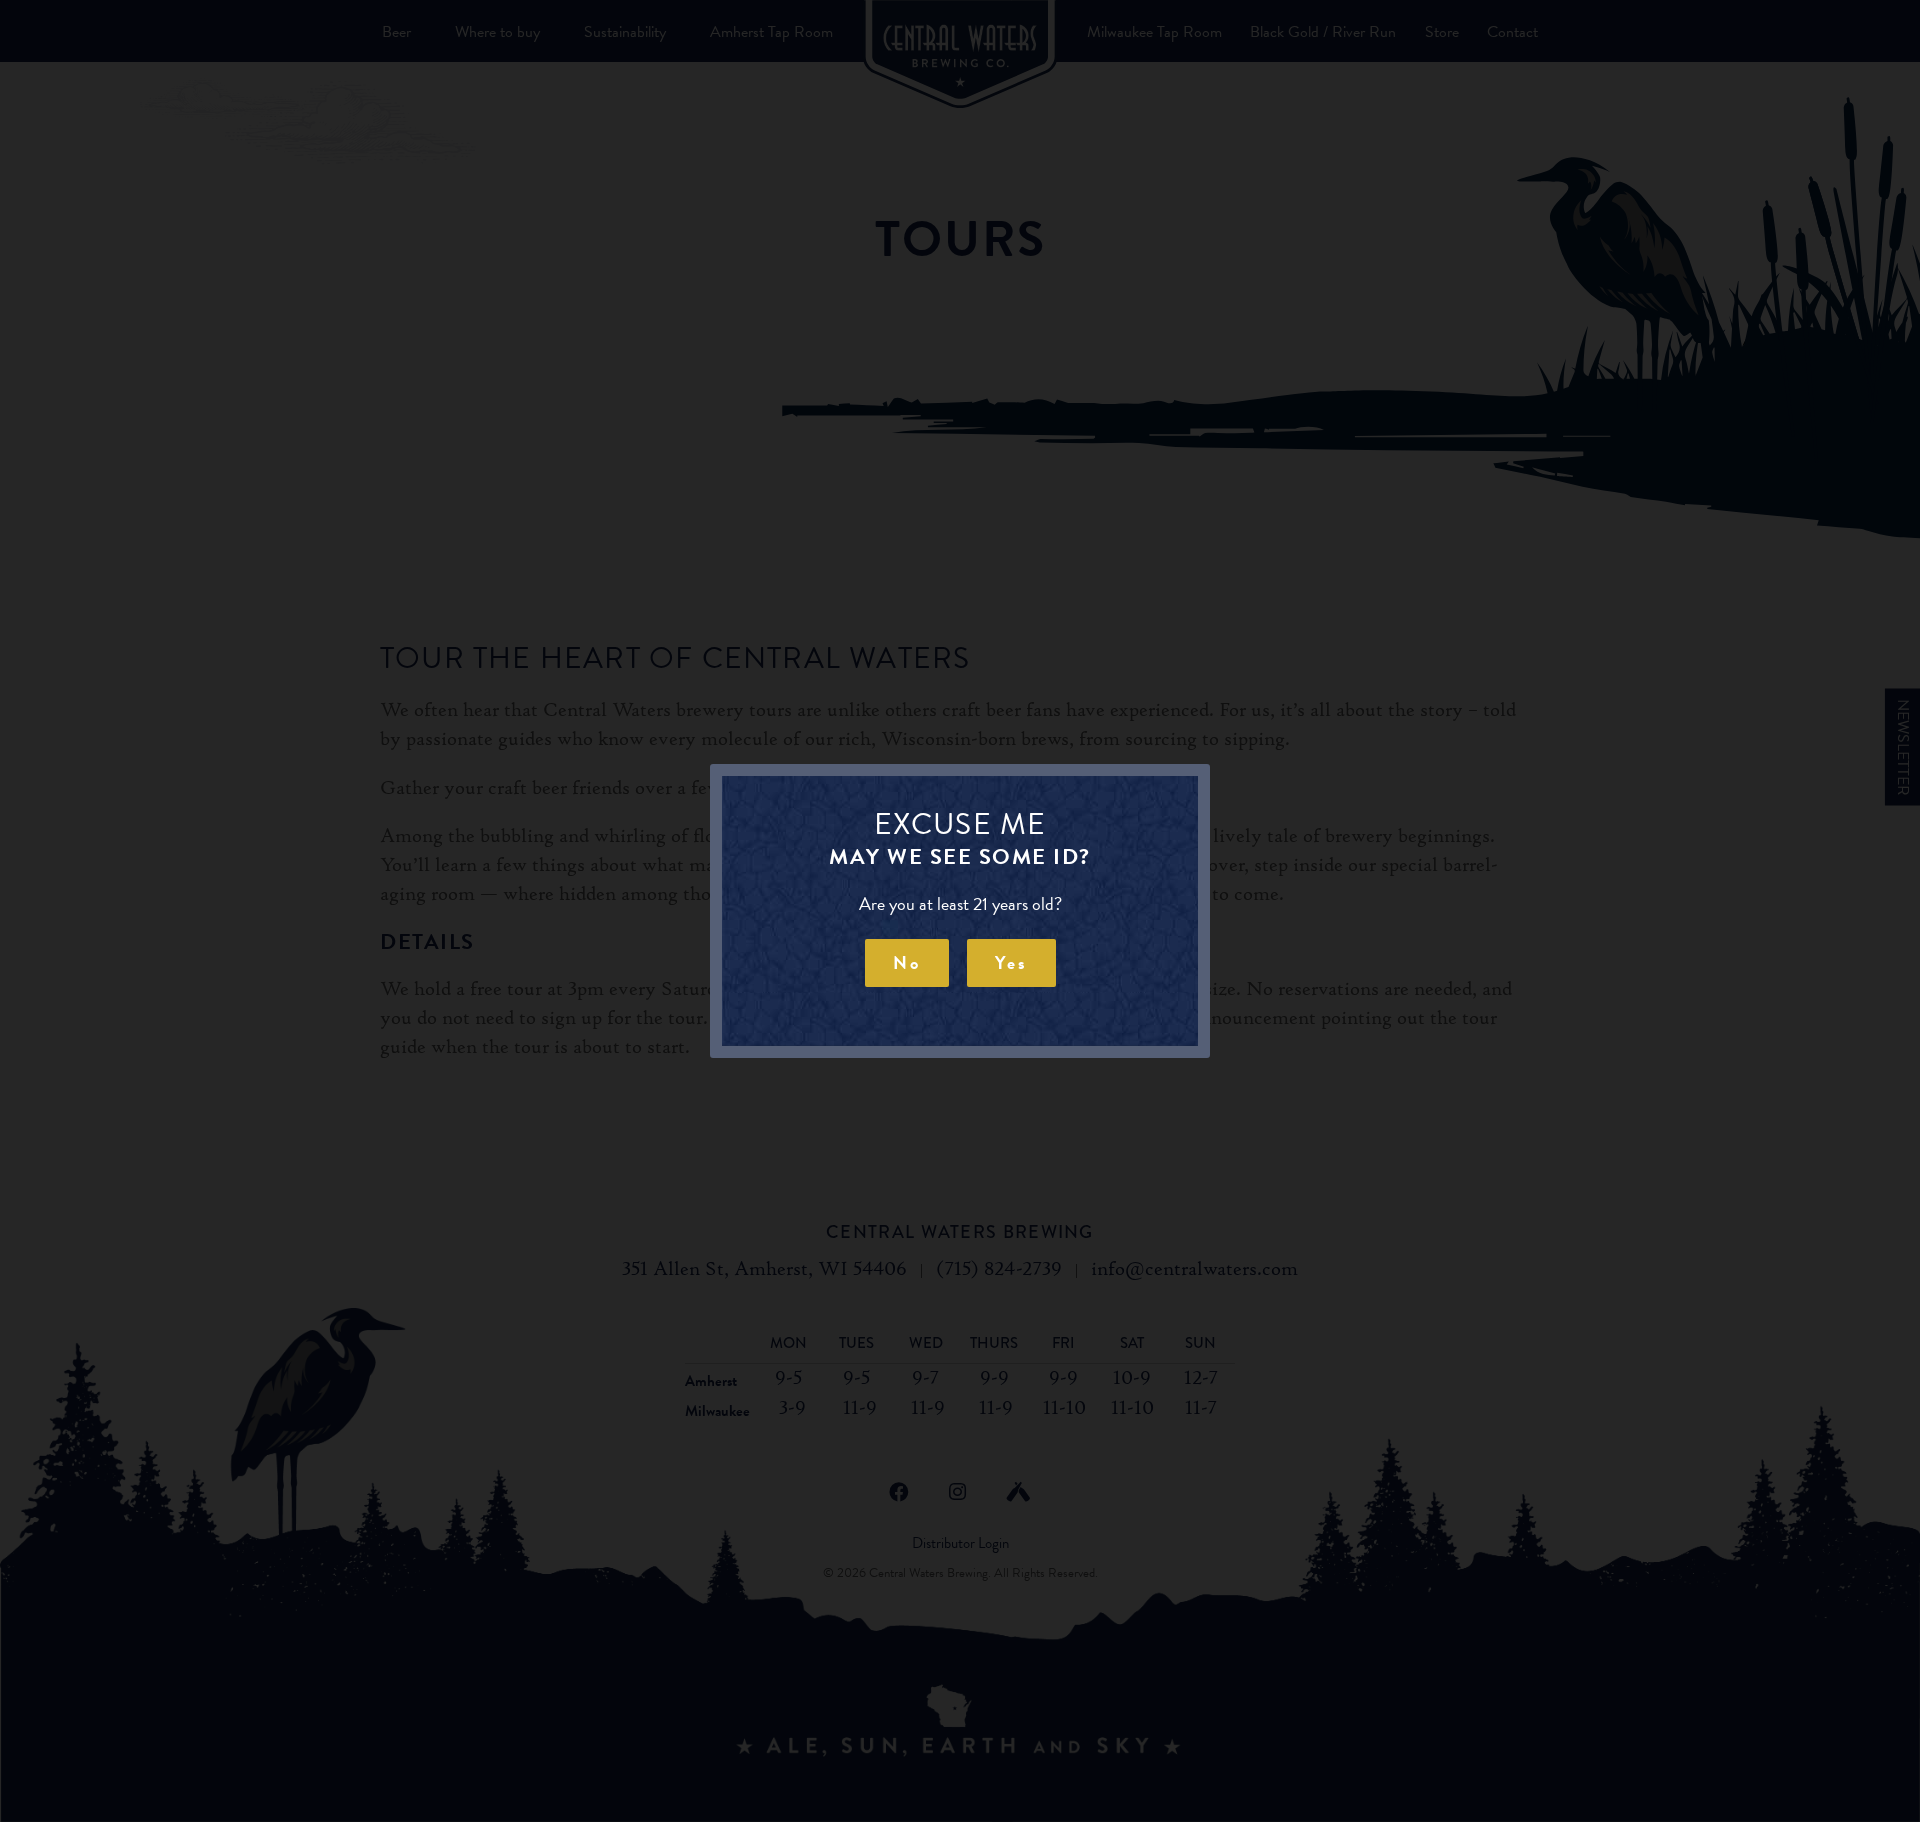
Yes (1011, 962)
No (907, 962)
